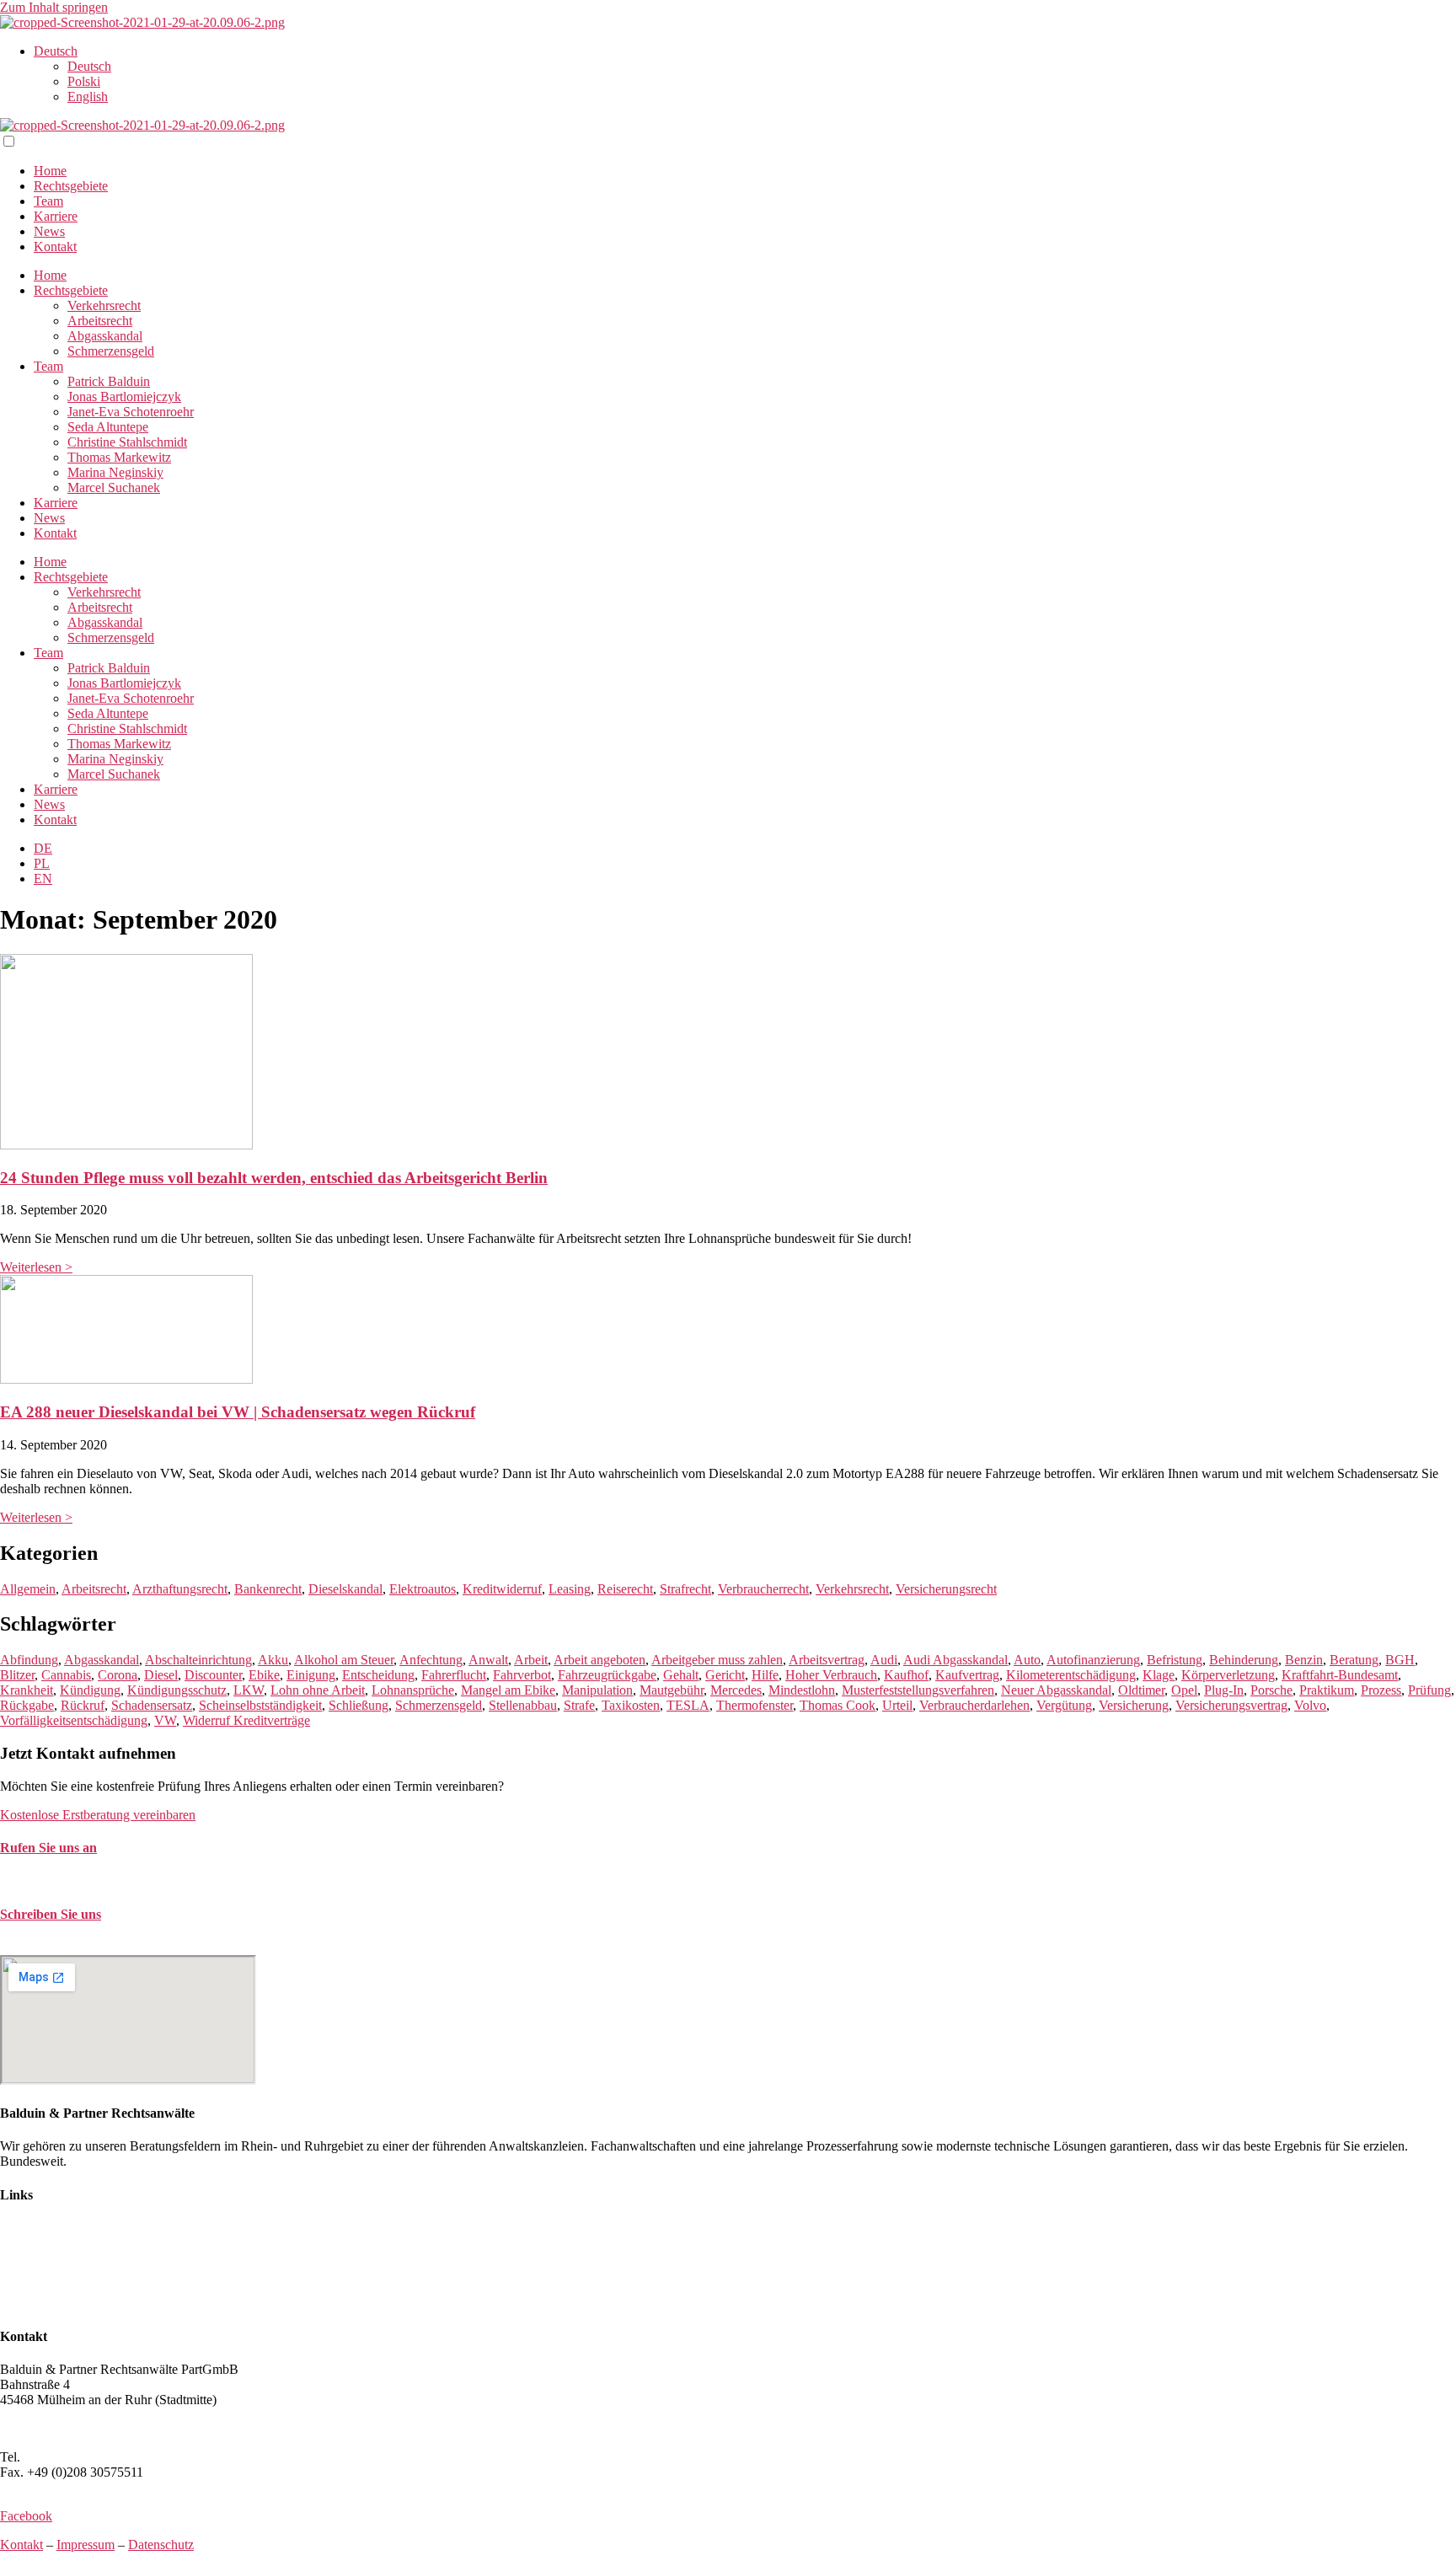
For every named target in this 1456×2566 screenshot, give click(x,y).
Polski (84, 81)
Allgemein (28, 1589)
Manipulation (597, 1690)
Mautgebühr (672, 1690)
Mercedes (736, 1690)
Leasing (570, 1589)
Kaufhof (906, 1675)
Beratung (1354, 1660)
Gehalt (681, 1675)
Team (48, 201)
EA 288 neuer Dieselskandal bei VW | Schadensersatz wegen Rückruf (238, 1412)
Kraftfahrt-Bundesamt (1340, 1675)
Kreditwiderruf (502, 1589)
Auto (1027, 1660)
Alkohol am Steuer (344, 1660)
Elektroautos (423, 1589)
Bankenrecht (268, 1589)
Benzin (1304, 1660)
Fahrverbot (522, 1675)
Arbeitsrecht (100, 321)
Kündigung (90, 1690)
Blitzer (17, 1675)
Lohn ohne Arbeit (318, 1690)
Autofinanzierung (1093, 1660)
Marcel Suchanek (114, 487)
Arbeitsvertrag (827, 1660)
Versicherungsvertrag (1231, 1705)
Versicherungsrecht (946, 1589)
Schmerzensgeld (111, 351)
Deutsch (56, 51)
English (88, 96)
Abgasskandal (105, 336)
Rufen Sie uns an (48, 1848)
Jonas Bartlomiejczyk (124, 396)
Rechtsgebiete (71, 186)
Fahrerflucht (454, 1675)
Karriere (56, 216)
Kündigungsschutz (177, 1690)
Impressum (86, 2545)
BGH (1400, 1660)
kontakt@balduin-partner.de (74, 1947)
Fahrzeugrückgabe (607, 1675)
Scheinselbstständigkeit (260, 1705)
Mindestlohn (802, 1690)
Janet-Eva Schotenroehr (131, 412)
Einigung (311, 1675)
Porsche (1271, 1690)
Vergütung (1064, 1705)
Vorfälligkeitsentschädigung (74, 1720)
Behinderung (1244, 1660)
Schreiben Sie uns (51, 1914)
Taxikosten (631, 1705)
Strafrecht (685, 1589)
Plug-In (1224, 1690)
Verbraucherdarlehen (974, 1705)
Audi (884, 1660)
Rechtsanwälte (39, 2228)
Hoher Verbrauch (831, 1675)
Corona (118, 1675)
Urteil (897, 1705)
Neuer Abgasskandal (1056, 1690)
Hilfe (765, 1675)
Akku (273, 1660)
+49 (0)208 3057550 (79, 2457)
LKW (249, 1690)
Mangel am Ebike (508, 1690)
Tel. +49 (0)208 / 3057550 (70, 1880)
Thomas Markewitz (119, 457)
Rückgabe (27, 1705)
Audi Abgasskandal (955, 1660)
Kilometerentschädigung (1071, 1675)
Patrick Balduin (109, 381)
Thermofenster (755, 1705)
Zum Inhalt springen (54, 7)
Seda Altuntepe (108, 427)
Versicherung (1134, 1705)
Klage (1159, 1675)
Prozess (1381, 1690)
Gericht (725, 1675)
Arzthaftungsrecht (180, 1589)
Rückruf (83, 1705)
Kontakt (55, 246)
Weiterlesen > (36, 1267)
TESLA (688, 1705)
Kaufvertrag (967, 1675)
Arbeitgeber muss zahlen (717, 1660)
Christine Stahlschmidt (127, 442)
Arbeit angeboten (600, 1660)
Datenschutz (161, 2545)
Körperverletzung (1228, 1675)
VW (165, 1720)
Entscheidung (378, 1675)
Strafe (579, 1705)
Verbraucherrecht (763, 1589)
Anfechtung (431, 1660)
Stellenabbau (523, 1705)
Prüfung (1429, 1690)
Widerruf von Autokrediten (72, 2288)
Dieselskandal (345, 1589)
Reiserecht (625, 1589)
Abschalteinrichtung (198, 1660)
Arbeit (531, 1660)
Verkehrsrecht (104, 305)
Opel (1184, 1690)
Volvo (1310, 1705)
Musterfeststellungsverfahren (918, 1690)
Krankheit (27, 1690)
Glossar (20, 2304)
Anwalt (488, 1660)
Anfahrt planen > (45, 2428)
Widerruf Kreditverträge (246, 1720)
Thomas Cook (838, 1705)
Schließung (359, 1705)
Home (50, 171)
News (49, 231)
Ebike (264, 1675)
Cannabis (66, 1675)
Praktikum (1327, 1690)
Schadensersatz (152, 1705)
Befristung (1175, 1660)
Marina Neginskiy (115, 472)
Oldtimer (1141, 1690)
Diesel (161, 1675)
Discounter (213, 1675)
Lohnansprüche (413, 1690)
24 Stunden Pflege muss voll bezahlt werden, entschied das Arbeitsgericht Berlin (274, 1178)
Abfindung (29, 1660)
